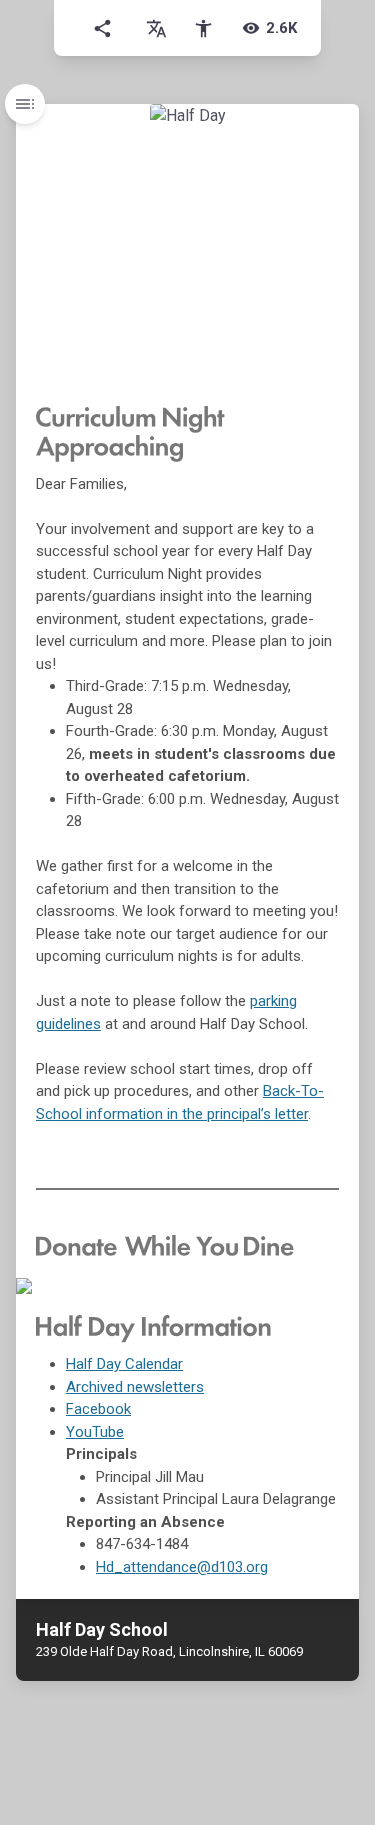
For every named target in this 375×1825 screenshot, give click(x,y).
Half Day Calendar (124, 1364)
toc (25, 104)
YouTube (95, 1432)
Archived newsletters (135, 1387)
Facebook (98, 1409)
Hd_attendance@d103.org (182, 1567)
